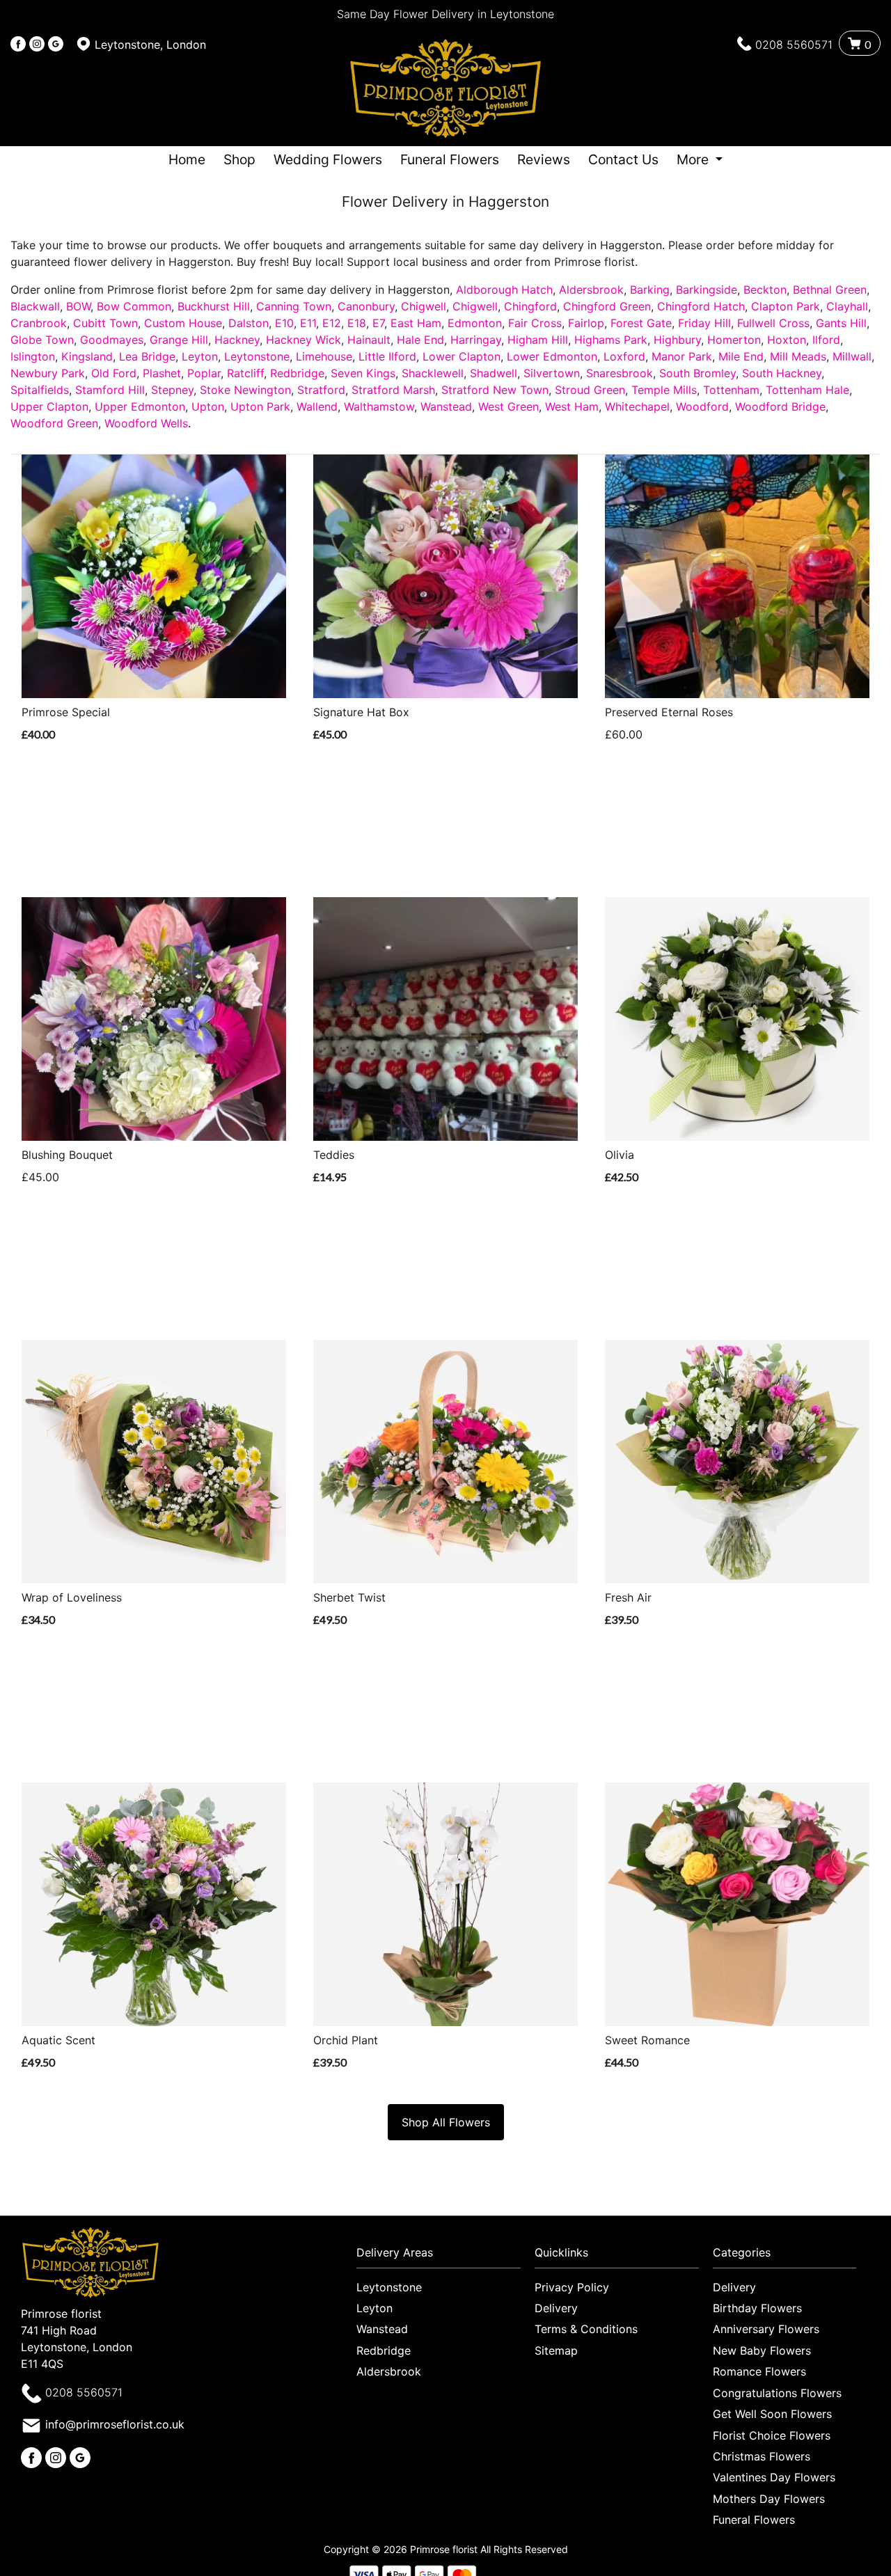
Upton (208, 406)
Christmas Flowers (762, 2456)
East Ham (416, 323)
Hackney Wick (303, 340)
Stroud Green (590, 390)
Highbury (677, 340)
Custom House (183, 323)
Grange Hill (179, 340)
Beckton (765, 290)
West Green (508, 406)
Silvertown (552, 373)
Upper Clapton (49, 406)
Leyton (200, 356)
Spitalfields (40, 390)
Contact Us (623, 159)
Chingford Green (607, 306)
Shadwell (494, 373)
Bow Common (134, 306)
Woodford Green (54, 423)
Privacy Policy (572, 2287)
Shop (239, 159)
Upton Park (260, 406)
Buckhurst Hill (214, 306)
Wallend (317, 406)
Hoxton (787, 340)
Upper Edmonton (140, 406)
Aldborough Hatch (504, 290)
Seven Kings (363, 373)
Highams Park (611, 340)
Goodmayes (112, 340)
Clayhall (847, 306)
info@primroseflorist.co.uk (115, 2424)
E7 (378, 323)
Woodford (702, 406)
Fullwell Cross (773, 323)
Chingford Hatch (701, 306)
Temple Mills (664, 390)
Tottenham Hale (807, 390)
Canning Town (294, 306)
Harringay (476, 340)
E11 (308, 323)
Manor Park (682, 356)
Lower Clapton (462, 356)
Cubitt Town (105, 323)
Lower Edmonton (552, 356)
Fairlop (586, 323)
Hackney (237, 340)
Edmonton (475, 323)
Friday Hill (704, 323)
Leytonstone (257, 356)
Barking (650, 290)
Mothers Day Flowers (769, 2499)
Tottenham (731, 390)
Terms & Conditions (586, 2329)
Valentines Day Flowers (774, 2477)
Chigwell (424, 306)
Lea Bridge (147, 356)
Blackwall (35, 306)
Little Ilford (387, 356)
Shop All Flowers (446, 2122)
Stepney (172, 390)
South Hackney (782, 373)
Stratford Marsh (393, 390)
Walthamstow (379, 406)
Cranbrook (39, 323)
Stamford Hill (110, 390)
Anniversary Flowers (766, 2329)
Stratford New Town (495, 390)
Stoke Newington (245, 390)
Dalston (249, 323)
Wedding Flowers (328, 159)
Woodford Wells (146, 423)
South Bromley (697, 373)
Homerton (734, 340)
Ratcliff (245, 373)
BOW (78, 306)
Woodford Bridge (780, 406)
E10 (284, 323)
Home (187, 159)
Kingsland (87, 356)
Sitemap (556, 2350)
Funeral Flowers (450, 159)
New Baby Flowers (762, 2350)
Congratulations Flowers (777, 2393)
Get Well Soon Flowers (772, 2414)
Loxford (624, 356)
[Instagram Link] (37, 45)
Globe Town (42, 340)
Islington (33, 356)
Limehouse (324, 356)
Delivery (556, 2308)
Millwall (852, 356)
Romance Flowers (759, 2371)
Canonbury (366, 306)
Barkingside (707, 290)
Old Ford (114, 373)
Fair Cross (535, 323)
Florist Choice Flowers (772, 2435)
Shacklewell (433, 373)
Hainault (369, 340)
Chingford (530, 306)
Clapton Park (786, 306)
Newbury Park (48, 373)
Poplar (204, 373)
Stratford (321, 390)
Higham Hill (538, 340)
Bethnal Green (830, 290)
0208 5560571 (794, 45)
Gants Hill (841, 323)
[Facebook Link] (18, 45)
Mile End (741, 356)
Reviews (544, 159)
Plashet (162, 373)
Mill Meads (798, 356)
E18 (357, 323)
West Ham (572, 406)
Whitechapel (637, 406)
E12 (332, 323)
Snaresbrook (620, 373)
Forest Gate (641, 323)
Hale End (420, 340)
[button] (445, 2256)
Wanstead (446, 406)
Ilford (826, 340)
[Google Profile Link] (56, 45)
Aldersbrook (591, 290)
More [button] (694, 159)
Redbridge (297, 373)
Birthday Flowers (757, 2308)
